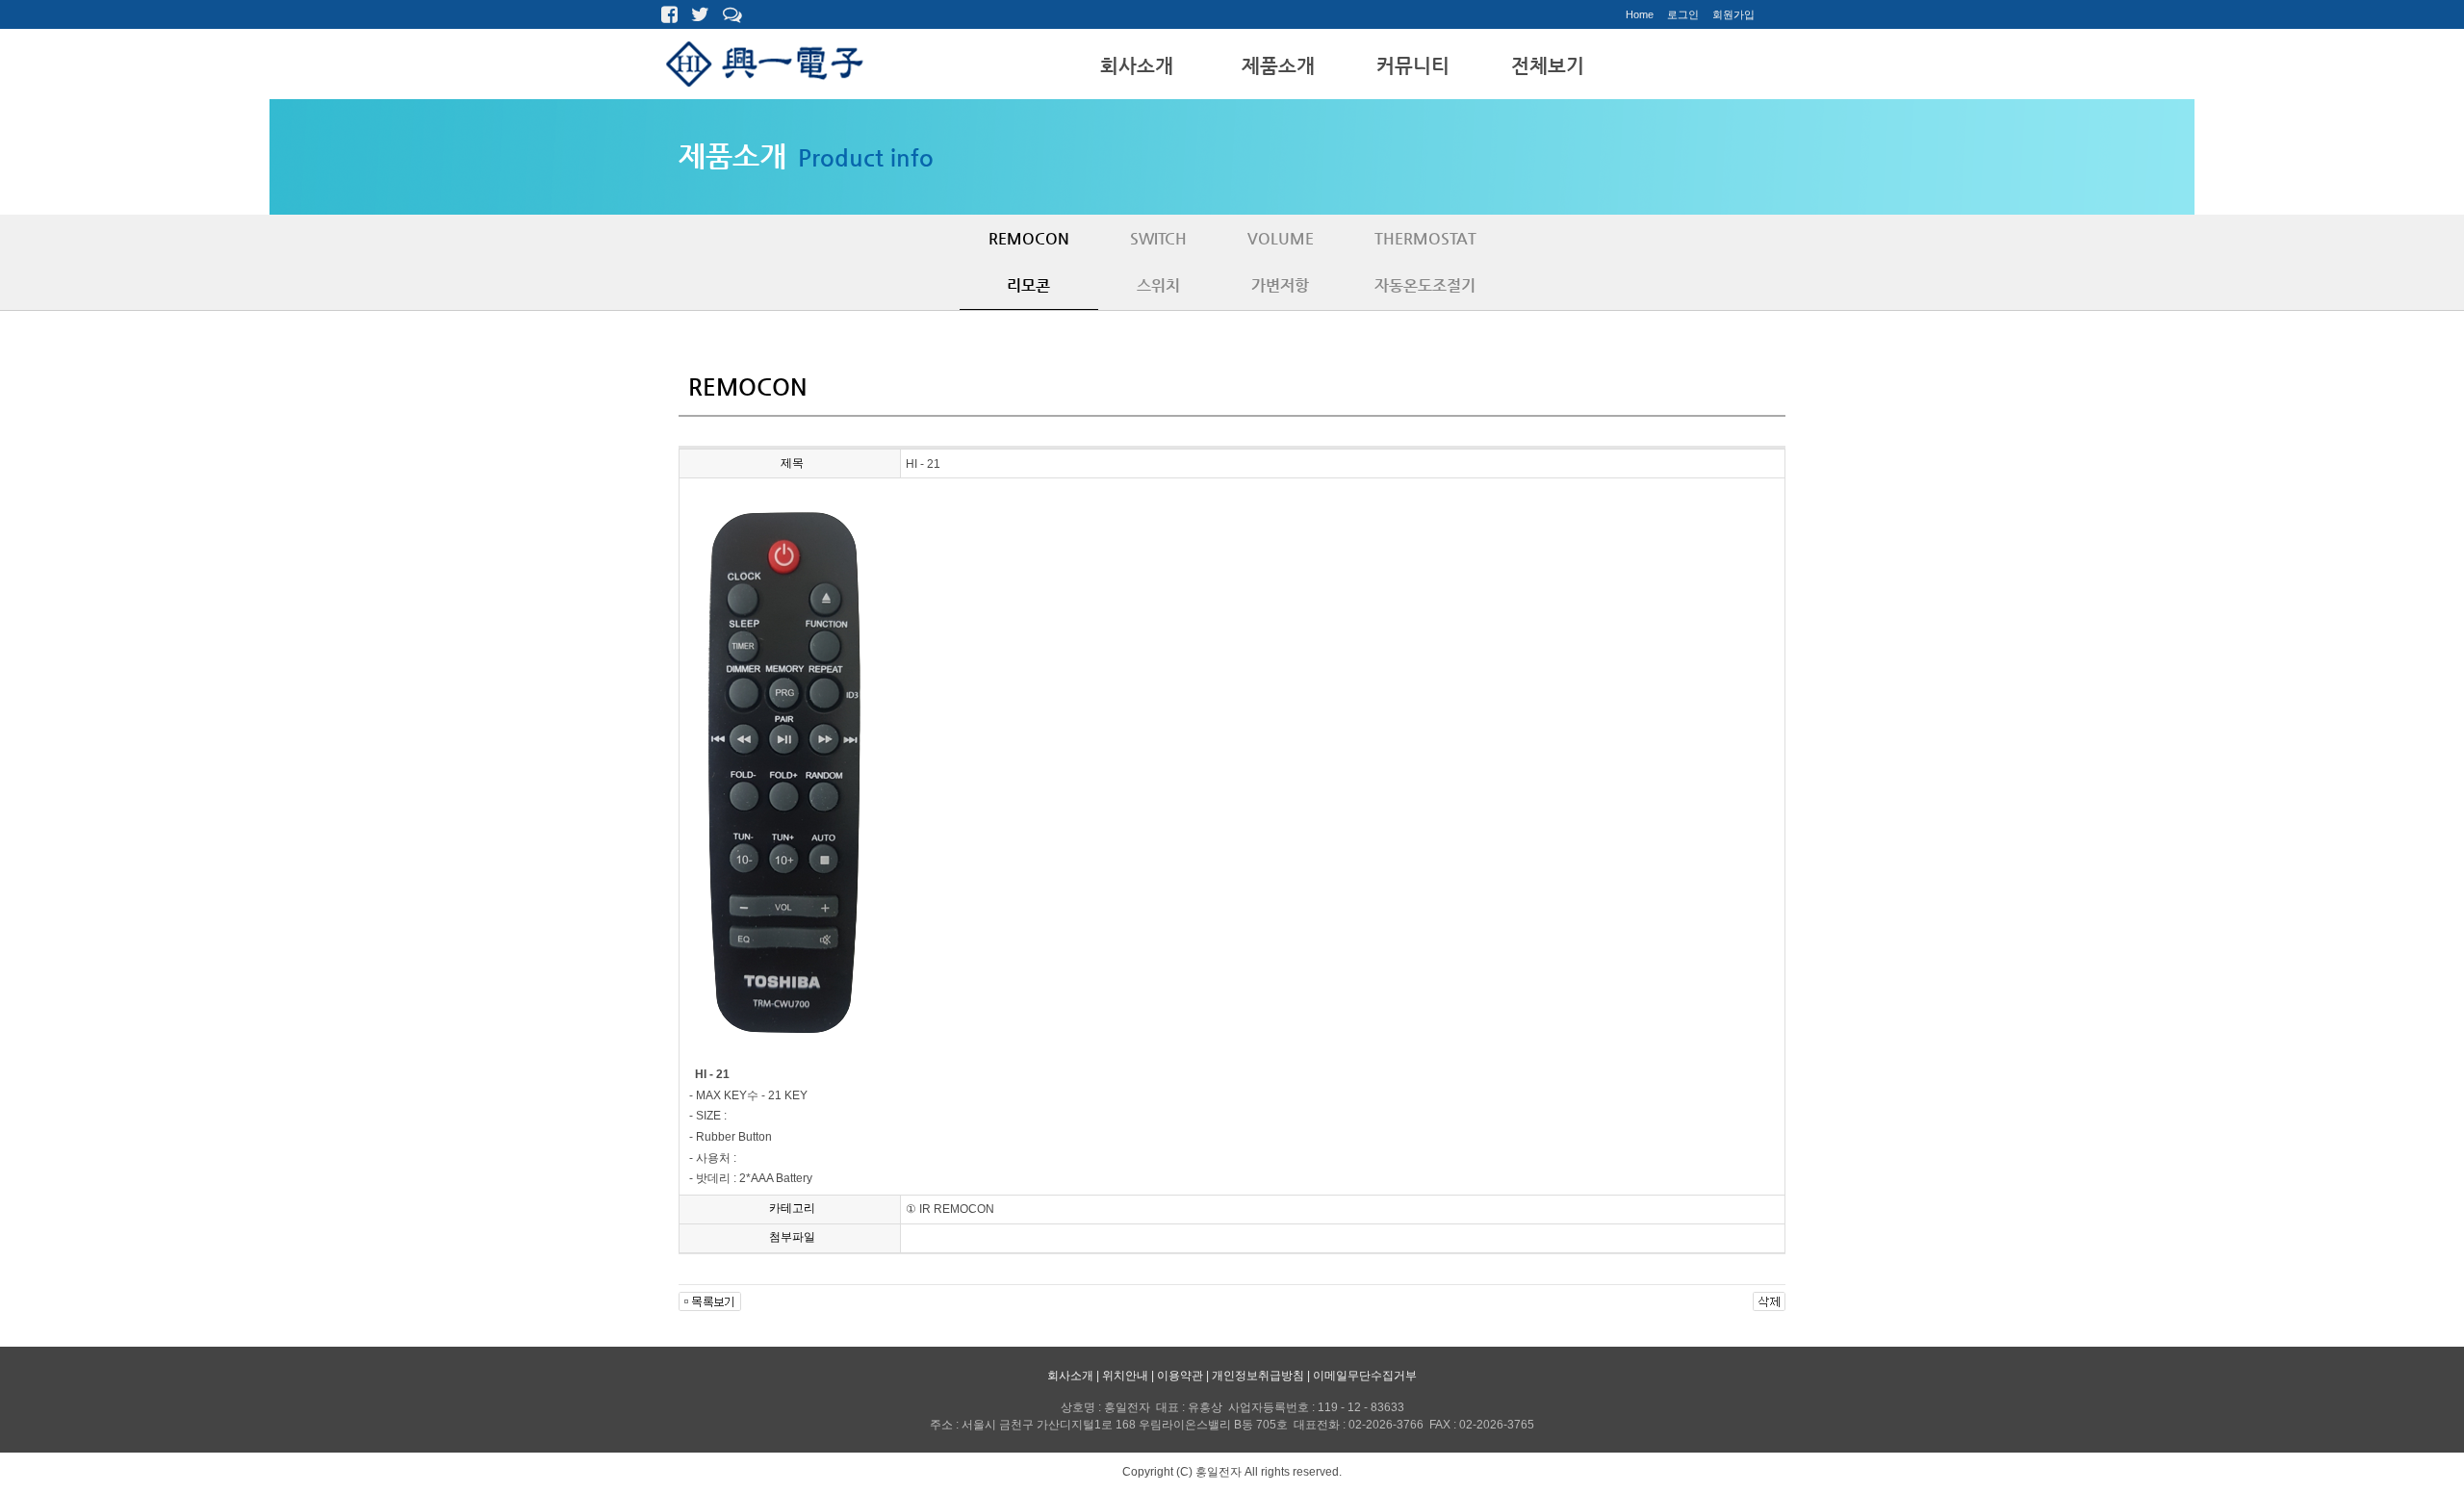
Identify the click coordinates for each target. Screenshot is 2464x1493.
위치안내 (1125, 1376)
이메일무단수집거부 (1365, 1376)
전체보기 (1548, 66)
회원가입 (1733, 14)
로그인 (1683, 14)
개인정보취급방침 (1258, 1376)
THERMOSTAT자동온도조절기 (1425, 262)
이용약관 (1180, 1376)
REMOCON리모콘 (1029, 262)
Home (1640, 14)
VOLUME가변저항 (1281, 262)
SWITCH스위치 (1158, 262)
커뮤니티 (1413, 66)
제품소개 (1278, 66)
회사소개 (1137, 66)
